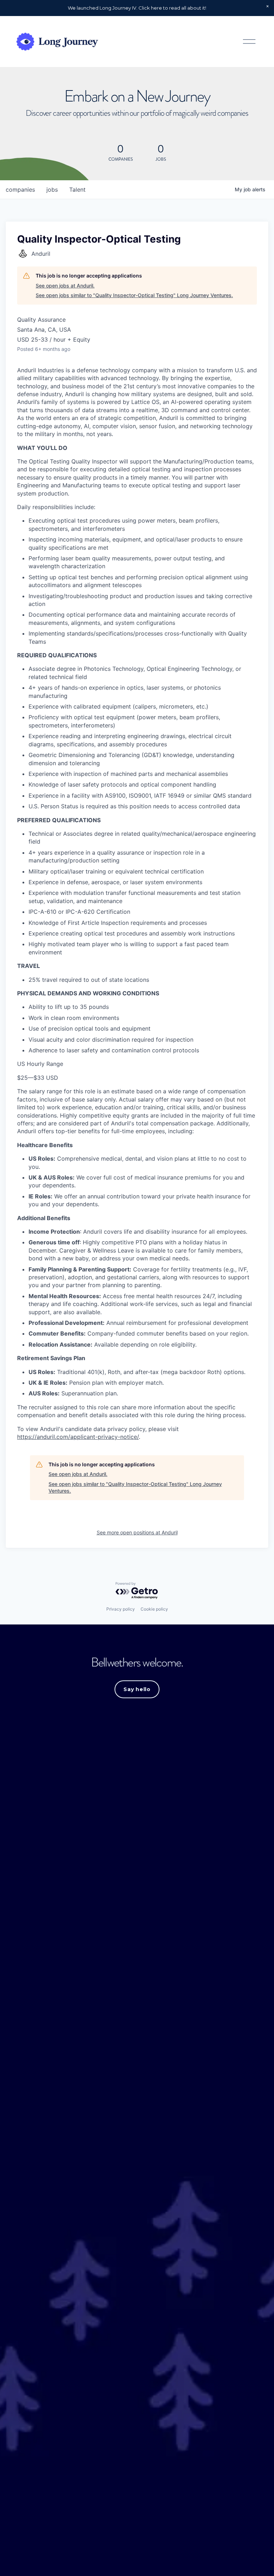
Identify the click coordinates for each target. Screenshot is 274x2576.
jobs (52, 190)
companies (20, 190)
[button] (268, 6)
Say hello (137, 1689)
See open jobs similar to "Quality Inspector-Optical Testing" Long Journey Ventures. (134, 295)
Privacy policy (121, 1609)
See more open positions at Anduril (137, 1532)
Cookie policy (154, 1609)
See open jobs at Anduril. (65, 286)
